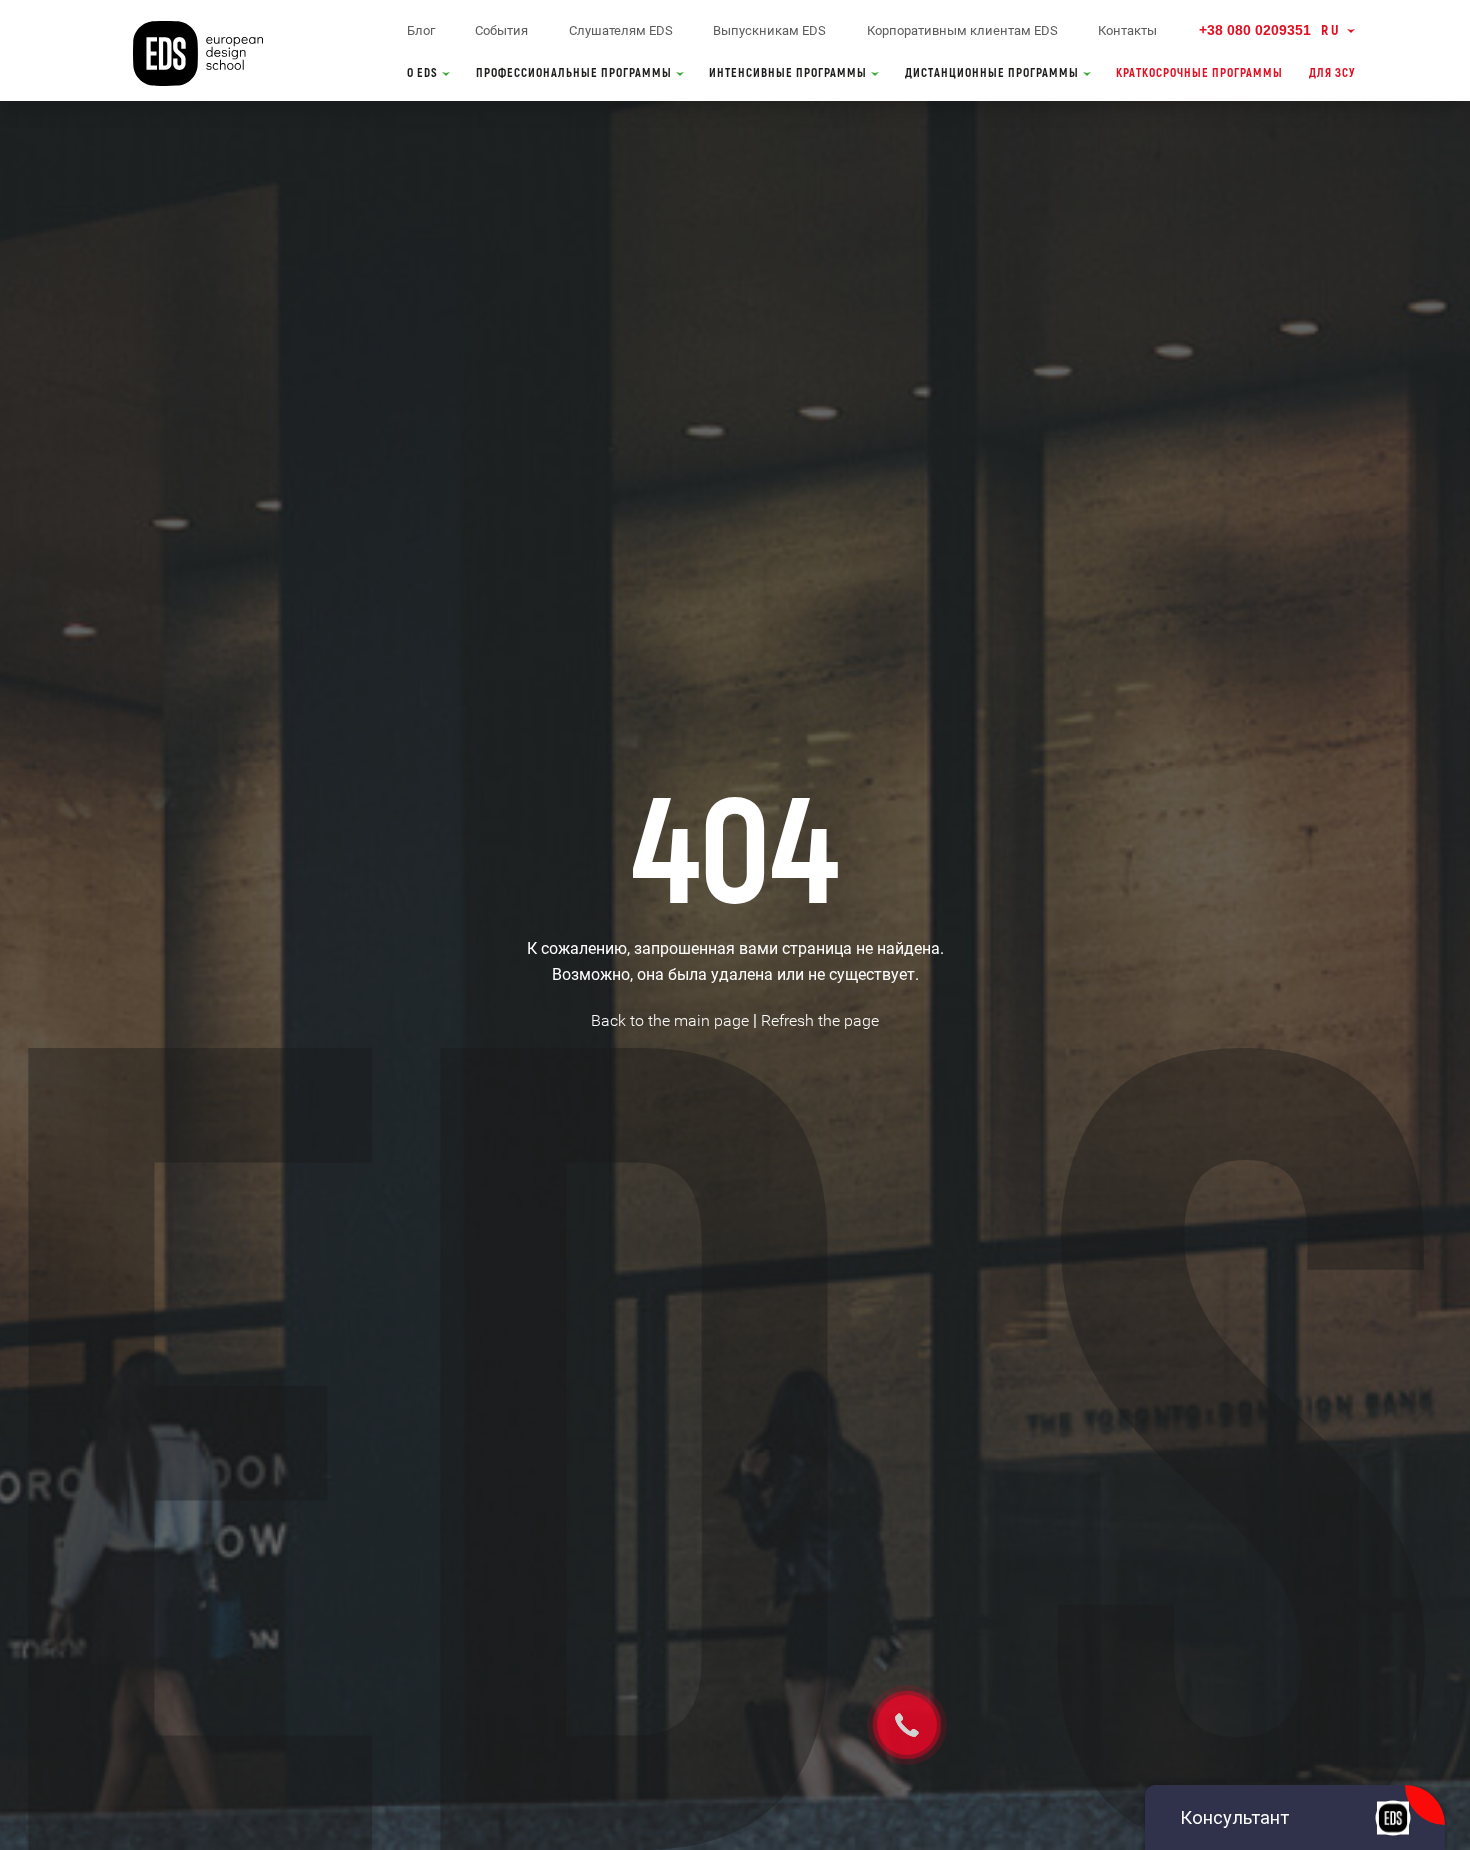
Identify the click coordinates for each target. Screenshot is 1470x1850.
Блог (421, 30)
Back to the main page (670, 1020)
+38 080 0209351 (1255, 30)
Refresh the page (820, 1020)
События (501, 30)
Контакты (1127, 30)
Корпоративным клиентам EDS (962, 30)
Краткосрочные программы (1199, 73)
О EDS (424, 73)
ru (1331, 30)
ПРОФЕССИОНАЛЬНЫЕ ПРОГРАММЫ (575, 73)
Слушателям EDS (621, 30)
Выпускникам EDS (769, 30)
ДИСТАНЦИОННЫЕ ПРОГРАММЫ (993, 73)
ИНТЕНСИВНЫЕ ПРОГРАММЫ (789, 73)
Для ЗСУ (1332, 73)
